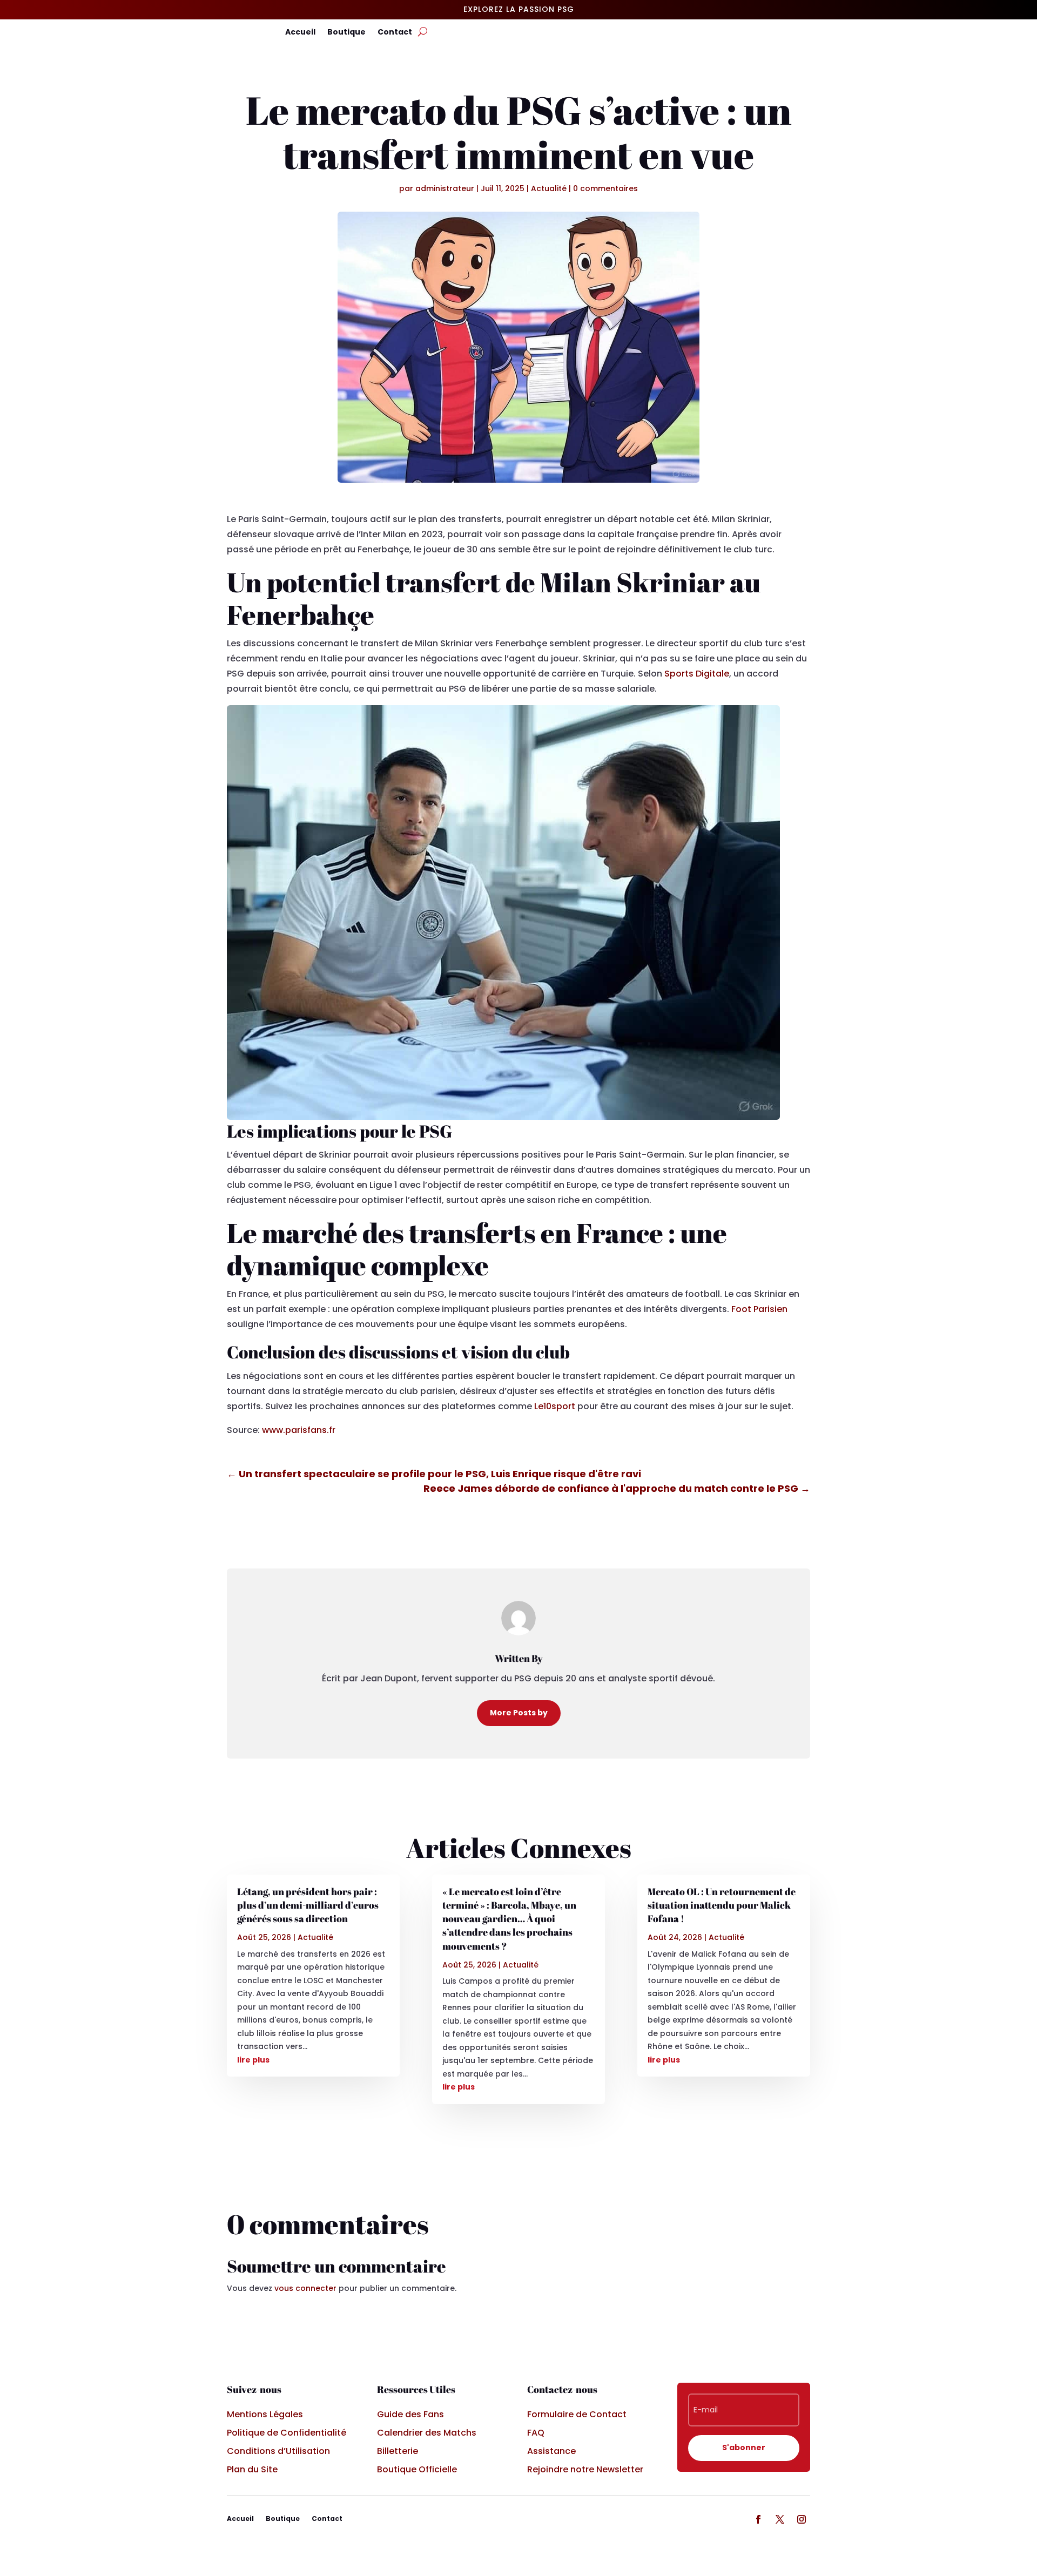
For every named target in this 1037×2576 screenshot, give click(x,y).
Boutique (346, 33)
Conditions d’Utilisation (278, 2451)
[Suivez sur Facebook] (758, 2519)
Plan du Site (252, 2469)
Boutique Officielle (417, 2469)
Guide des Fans (410, 2414)
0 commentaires (605, 188)
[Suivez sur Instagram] (802, 2519)
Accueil (300, 33)
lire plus (253, 2060)
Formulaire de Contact (577, 2414)
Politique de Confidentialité (287, 2433)
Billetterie (398, 2451)
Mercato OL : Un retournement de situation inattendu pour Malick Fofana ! (722, 1905)
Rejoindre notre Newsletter (585, 2469)
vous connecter (305, 2288)
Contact (395, 33)
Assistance (551, 2451)
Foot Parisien (759, 1309)
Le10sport (555, 1406)
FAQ (536, 2433)
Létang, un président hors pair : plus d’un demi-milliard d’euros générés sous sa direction (308, 1905)
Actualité (549, 188)
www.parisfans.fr (299, 1430)
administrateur (445, 188)
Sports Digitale (697, 674)
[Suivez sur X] (780, 2519)
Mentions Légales (265, 2414)
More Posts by (519, 1713)
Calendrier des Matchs (427, 2433)
